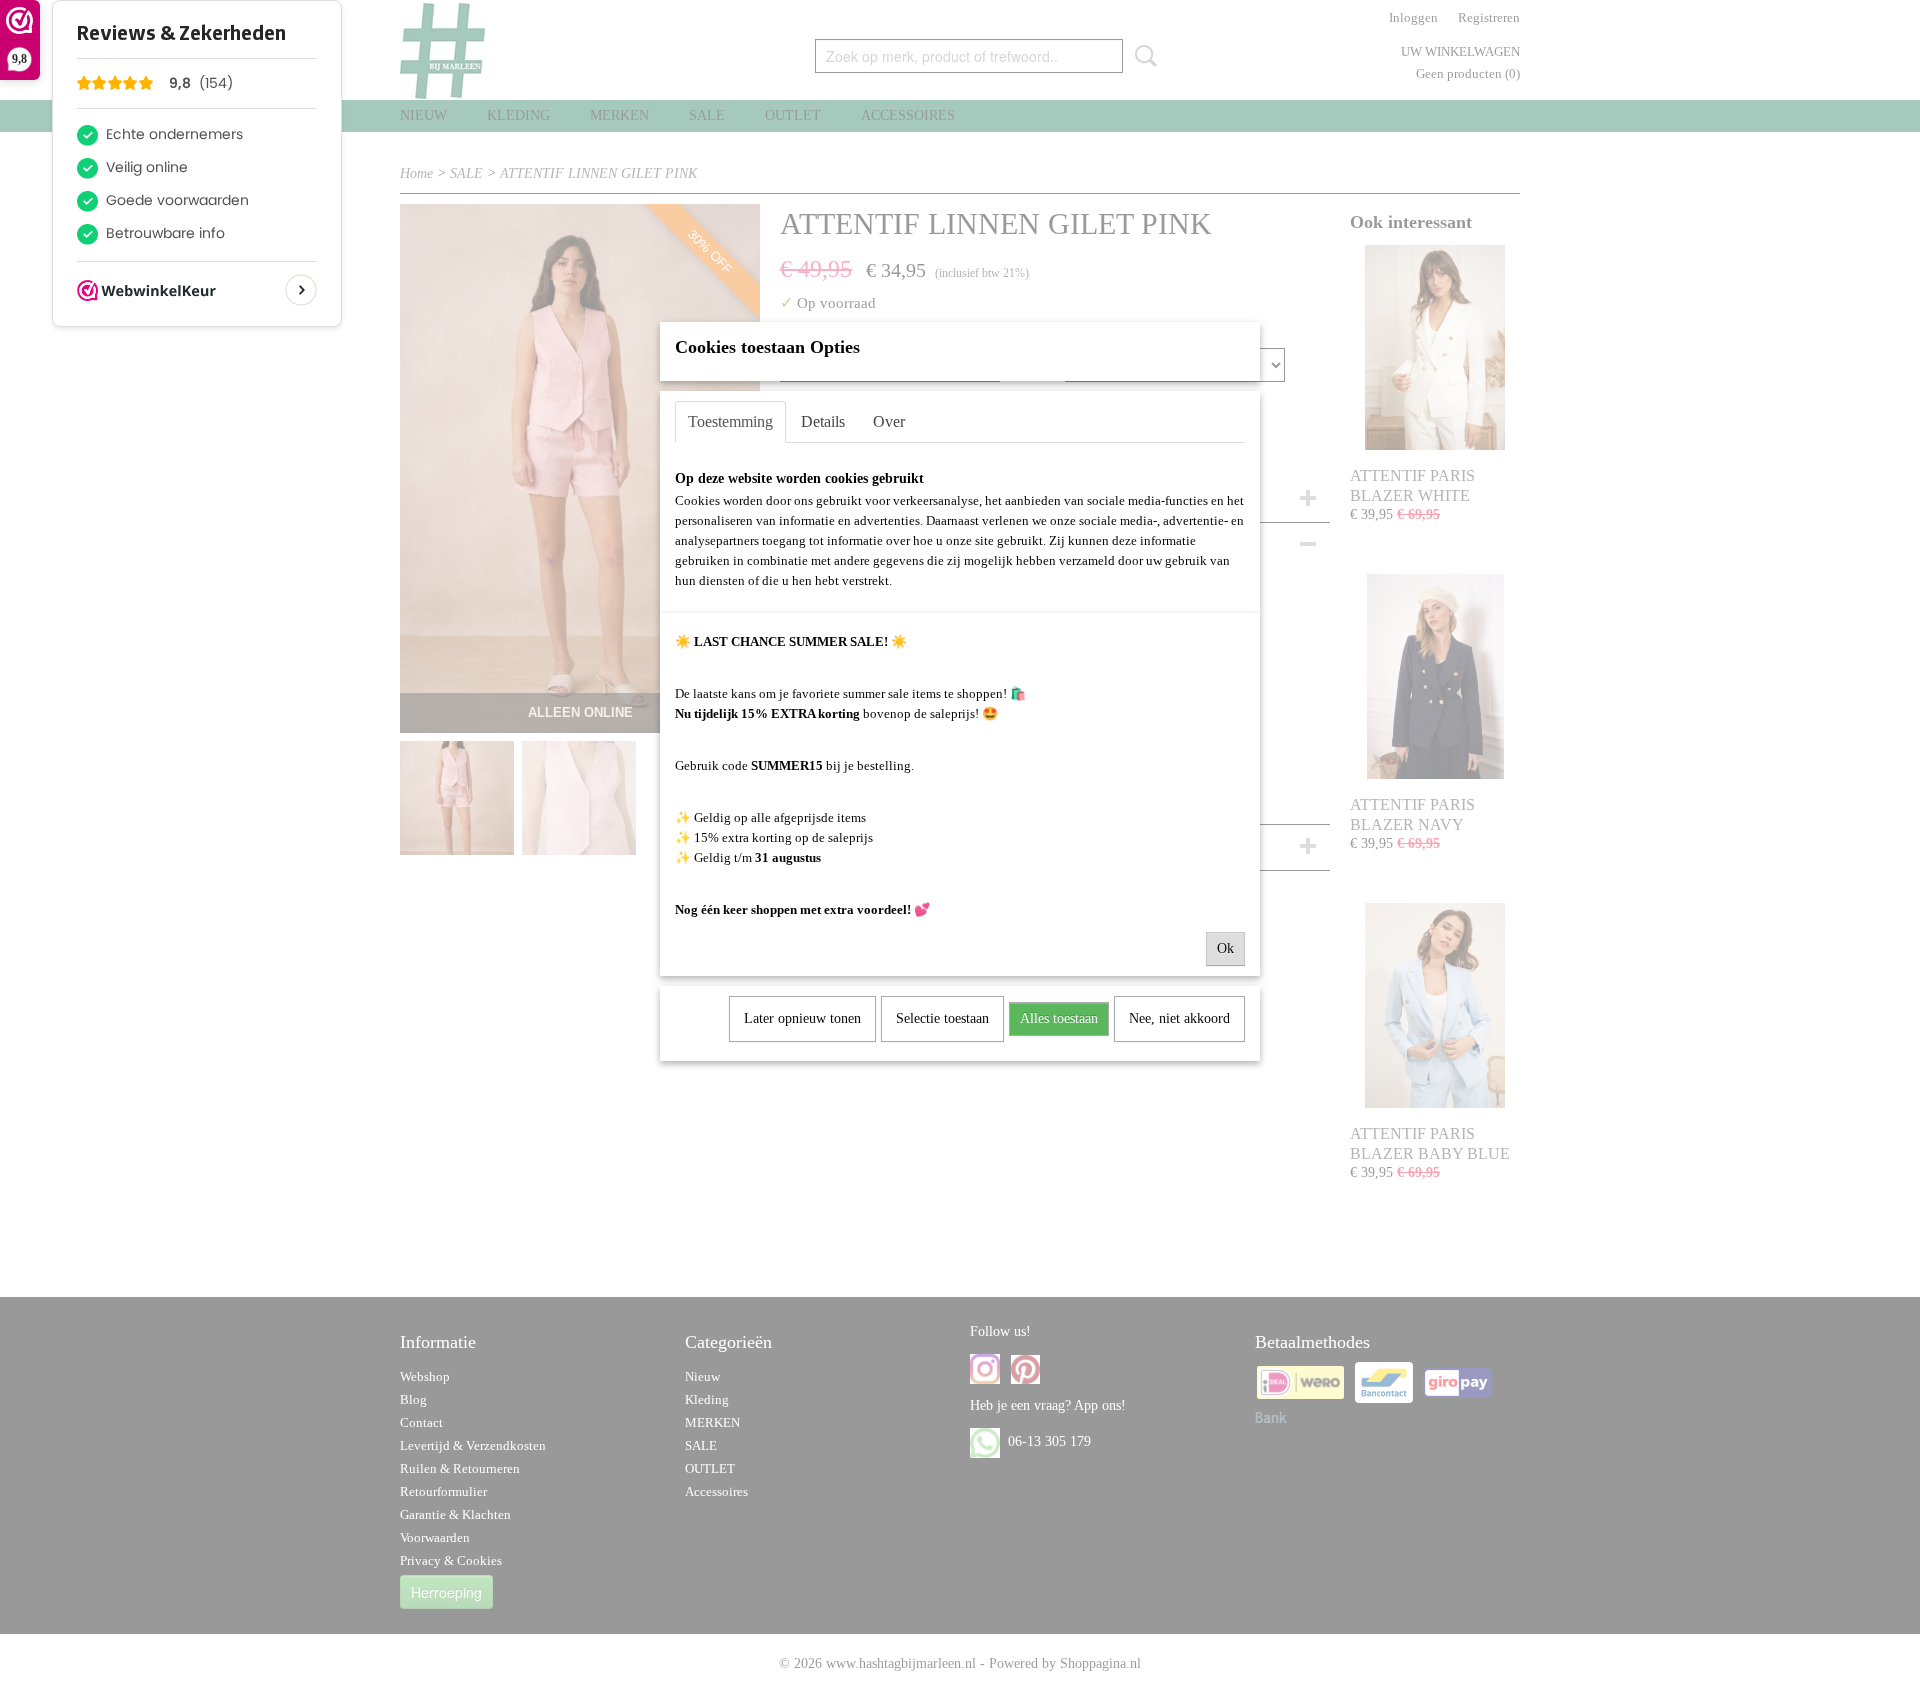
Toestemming (730, 421)
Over (889, 421)
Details (823, 421)
